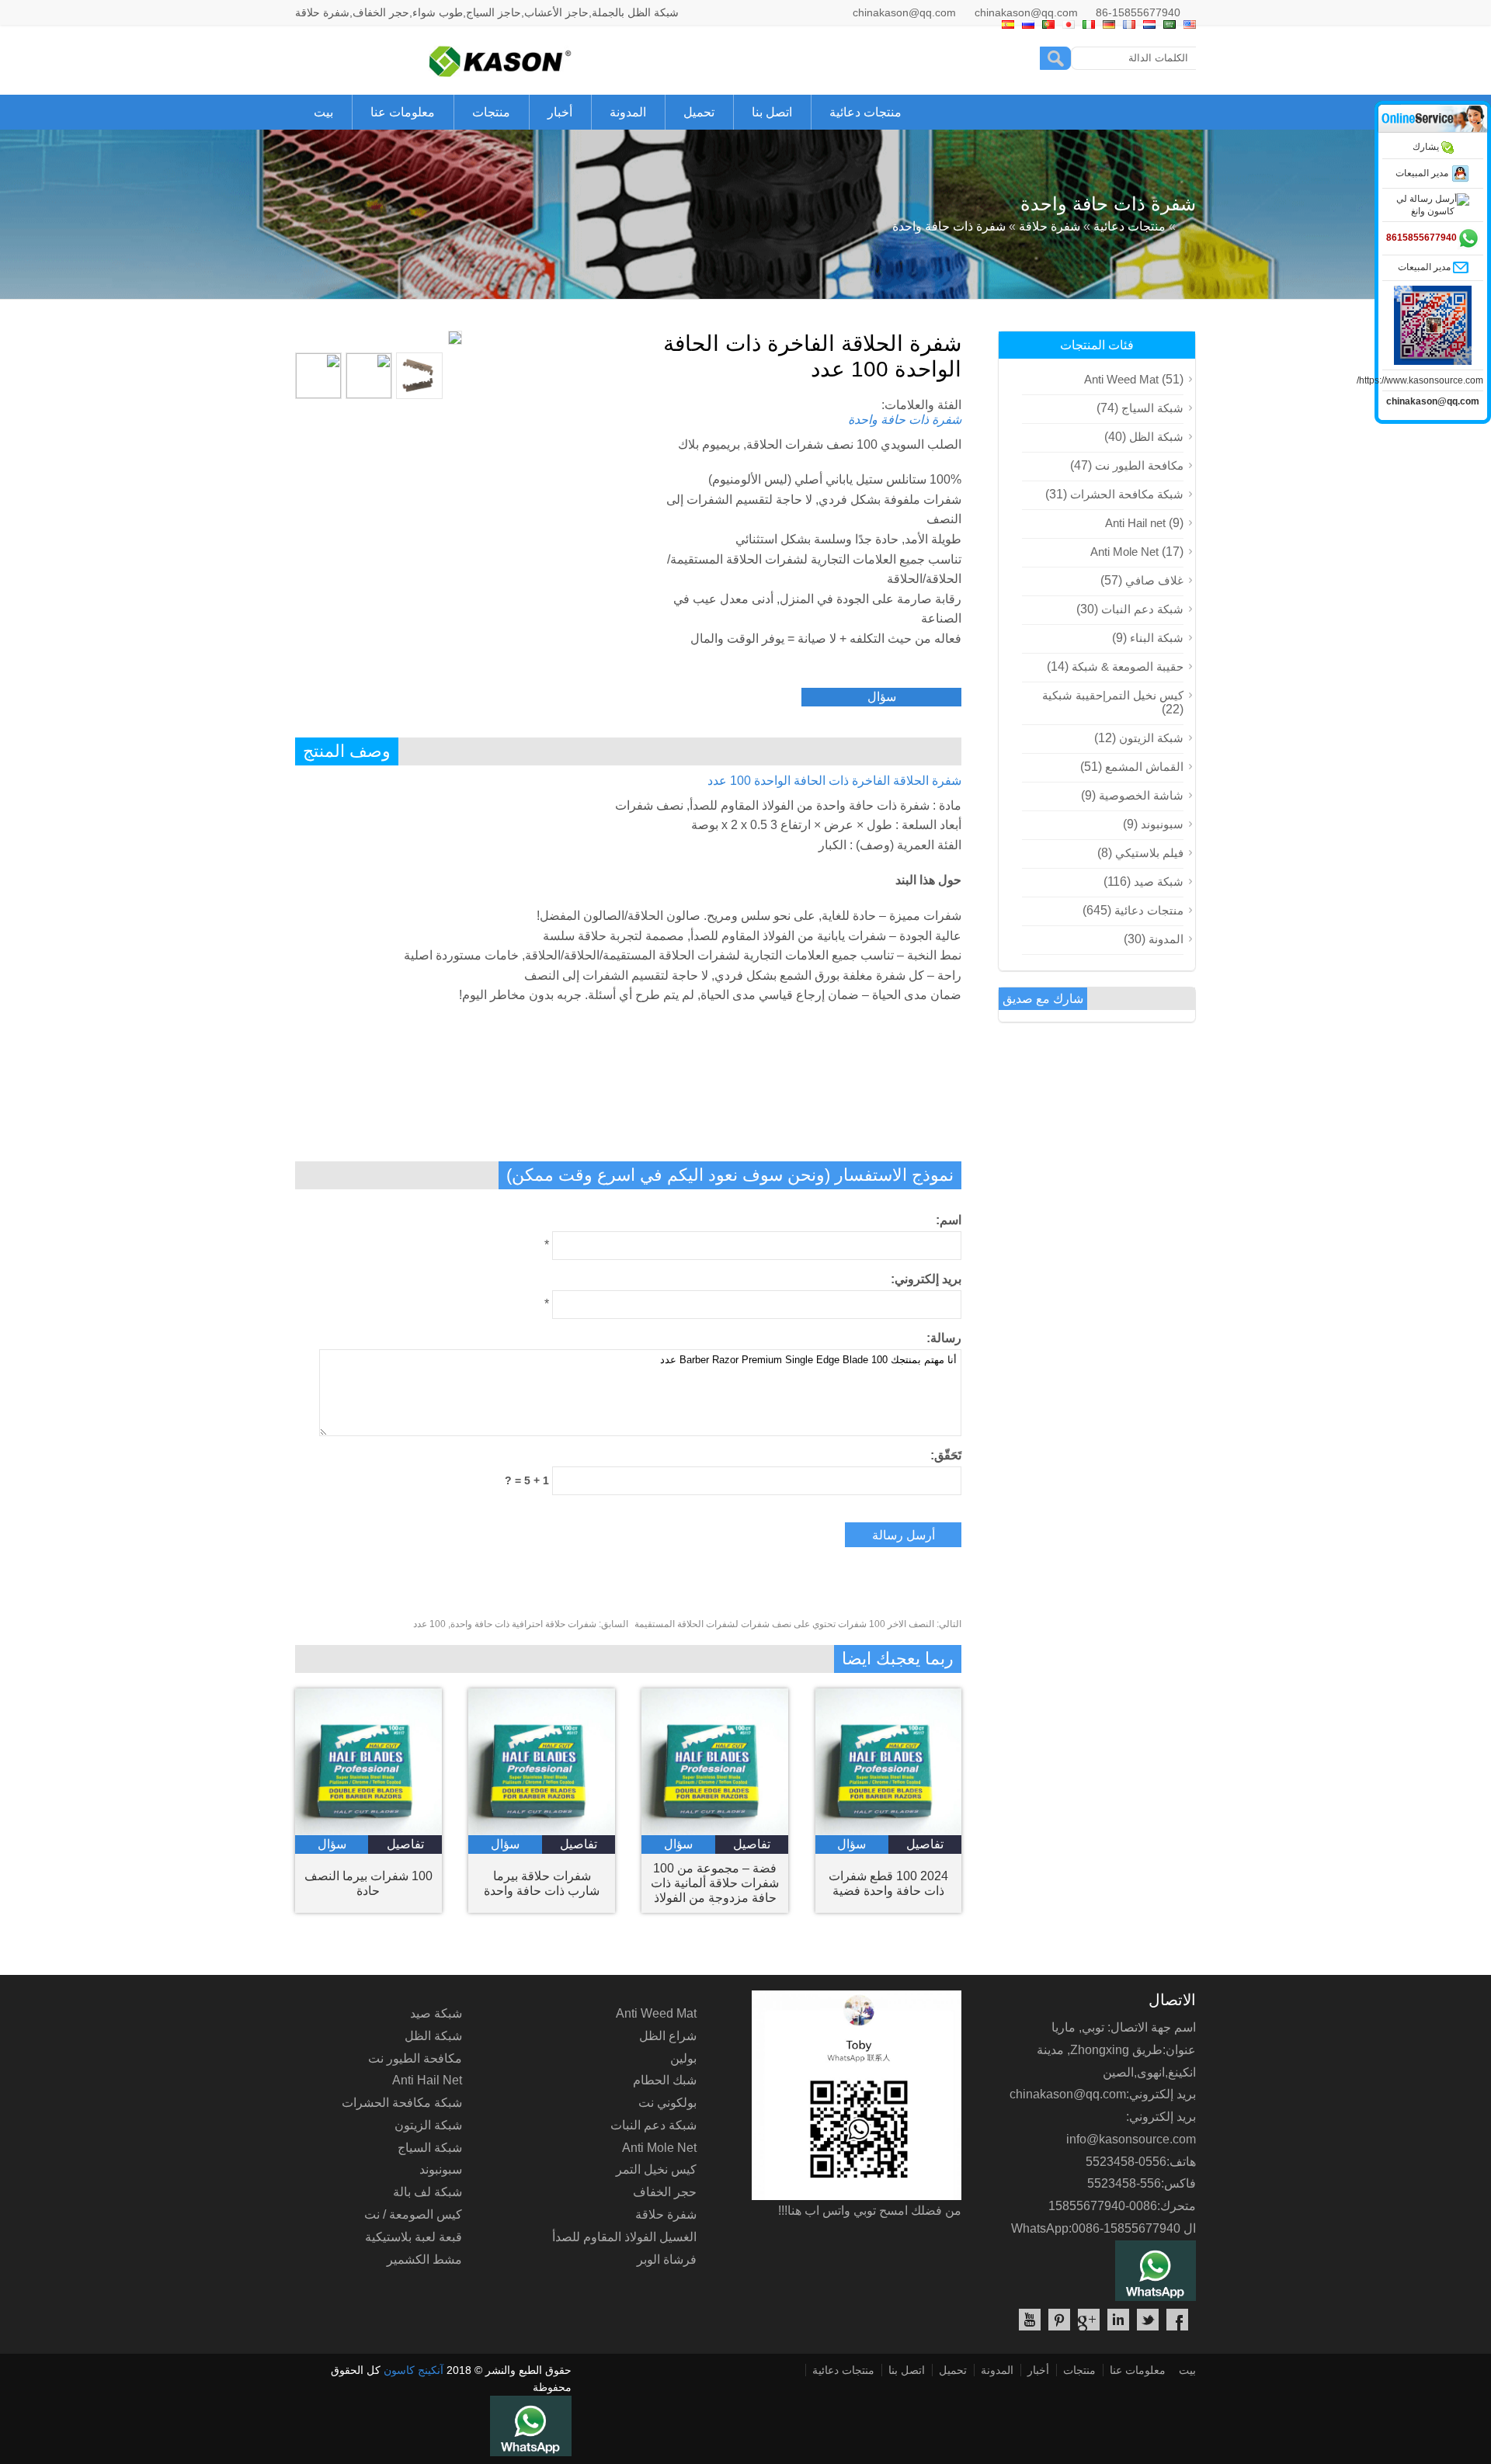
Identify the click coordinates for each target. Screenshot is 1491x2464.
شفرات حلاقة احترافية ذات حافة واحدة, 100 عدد (521, 1624)
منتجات (491, 112)
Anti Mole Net (1124, 552)
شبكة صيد (1159, 881)
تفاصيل (405, 1844)
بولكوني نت (667, 2103)
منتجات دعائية (865, 112)
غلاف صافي (1154, 580)
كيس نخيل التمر (656, 2169)
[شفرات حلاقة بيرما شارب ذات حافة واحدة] (542, 1831)
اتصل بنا (772, 112)
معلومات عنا (403, 112)
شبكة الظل (1156, 437)
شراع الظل (668, 2036)
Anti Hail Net (427, 2080)
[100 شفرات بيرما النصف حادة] (368, 1831)
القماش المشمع (1144, 767)
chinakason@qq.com (904, 12)
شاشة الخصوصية (1141, 795)
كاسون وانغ (1433, 211)
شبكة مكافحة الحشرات (1127, 494)
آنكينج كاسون (414, 2370)
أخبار (560, 112)
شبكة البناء (1157, 638)
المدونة (628, 112)
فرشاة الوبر (667, 2259)
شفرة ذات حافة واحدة (949, 226)
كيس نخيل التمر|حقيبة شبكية (1113, 695)
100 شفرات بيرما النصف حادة (368, 1883)
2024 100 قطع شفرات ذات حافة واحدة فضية (888, 1883)
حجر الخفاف (665, 2192)
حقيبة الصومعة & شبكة (1128, 666)
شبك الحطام (665, 2080)
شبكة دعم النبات (1142, 609)
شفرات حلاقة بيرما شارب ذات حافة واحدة (542, 1883)
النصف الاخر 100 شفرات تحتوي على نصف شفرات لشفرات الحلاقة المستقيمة (798, 1624)
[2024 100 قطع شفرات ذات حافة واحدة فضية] (889, 1831)
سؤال (882, 697)
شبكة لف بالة (427, 2192)
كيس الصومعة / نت (413, 2214)
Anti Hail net (1135, 523)
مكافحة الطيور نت (1139, 465)
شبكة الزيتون (1151, 738)
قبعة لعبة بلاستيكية (414, 2237)
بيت (323, 112)
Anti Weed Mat (1121, 379)
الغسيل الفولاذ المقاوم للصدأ (624, 2237)
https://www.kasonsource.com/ (1420, 380)
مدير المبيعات (1423, 173)
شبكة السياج (1152, 408)
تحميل (699, 112)
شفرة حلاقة (1050, 226)
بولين (683, 2058)
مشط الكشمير (424, 2259)
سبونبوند (1162, 824)
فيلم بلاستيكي (1149, 853)
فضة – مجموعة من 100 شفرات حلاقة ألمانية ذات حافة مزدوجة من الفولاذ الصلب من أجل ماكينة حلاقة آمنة (715, 1883)
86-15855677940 (1138, 12)
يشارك (1427, 147)
